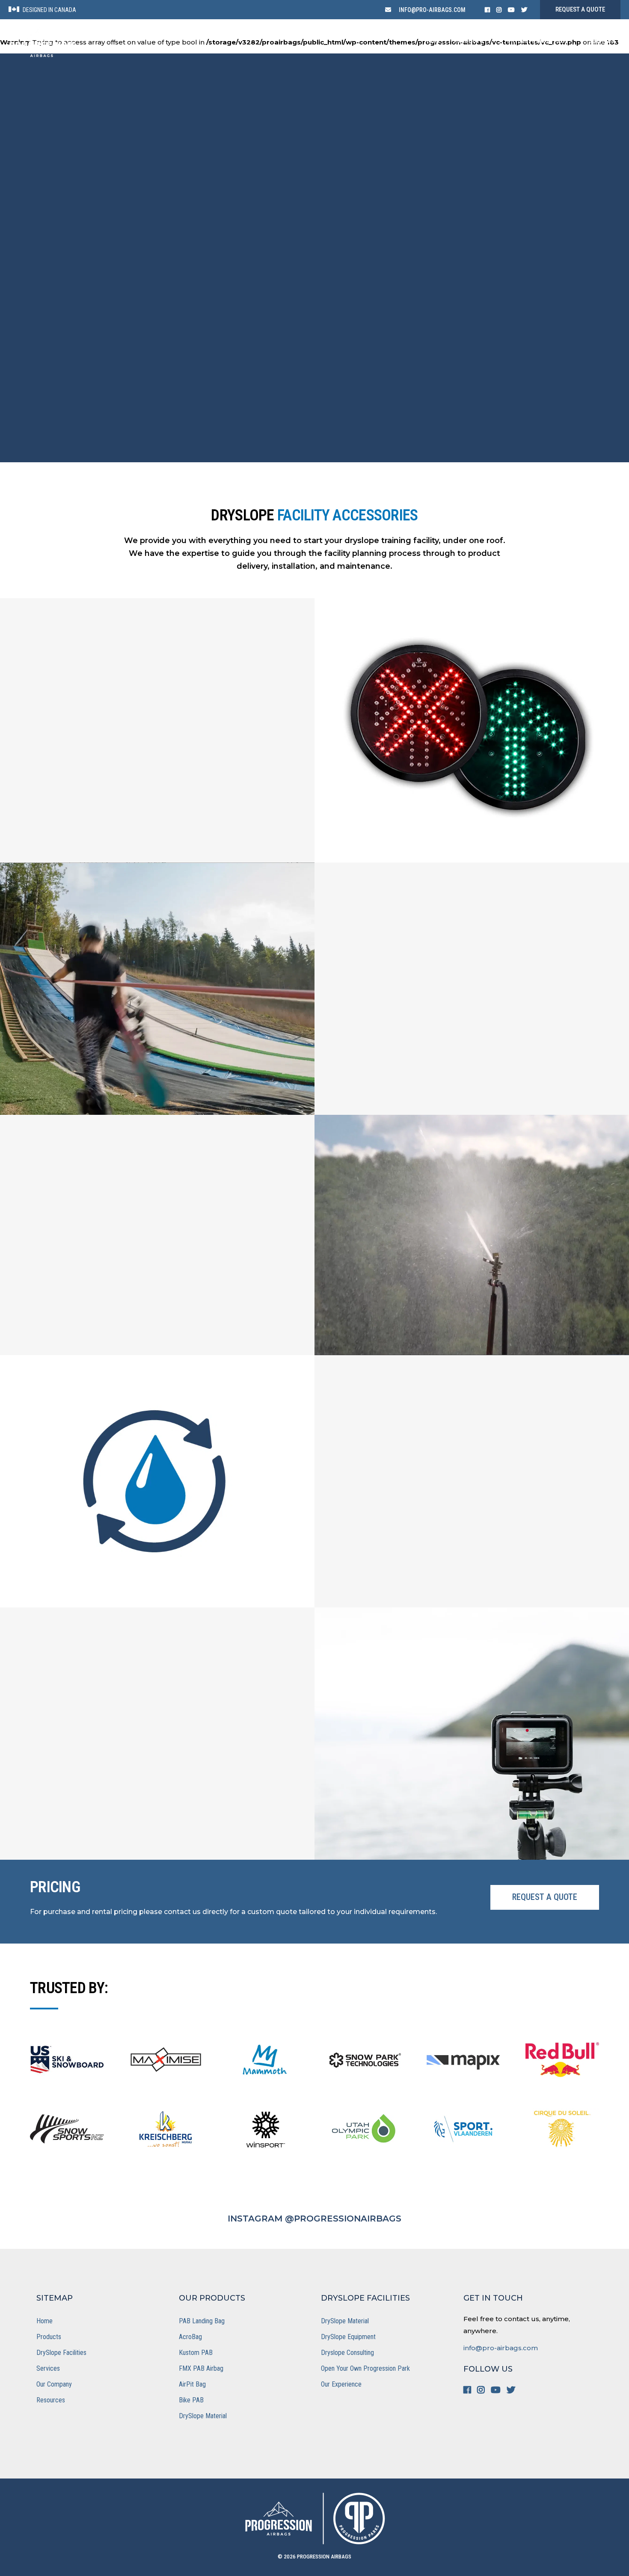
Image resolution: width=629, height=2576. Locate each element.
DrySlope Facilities (61, 2353)
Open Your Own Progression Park (365, 2368)
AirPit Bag (192, 2384)
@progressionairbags (343, 2219)
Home (45, 2321)
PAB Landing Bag (202, 2321)
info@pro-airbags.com (501, 2348)
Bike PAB (191, 2400)
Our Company (54, 2384)
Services (48, 2368)
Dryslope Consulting (347, 2353)
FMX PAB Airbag (201, 2368)
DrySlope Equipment (348, 2337)
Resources (51, 2400)
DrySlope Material (203, 2416)
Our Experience (341, 2384)
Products (49, 2337)
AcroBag (190, 2337)
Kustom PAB (196, 2353)
